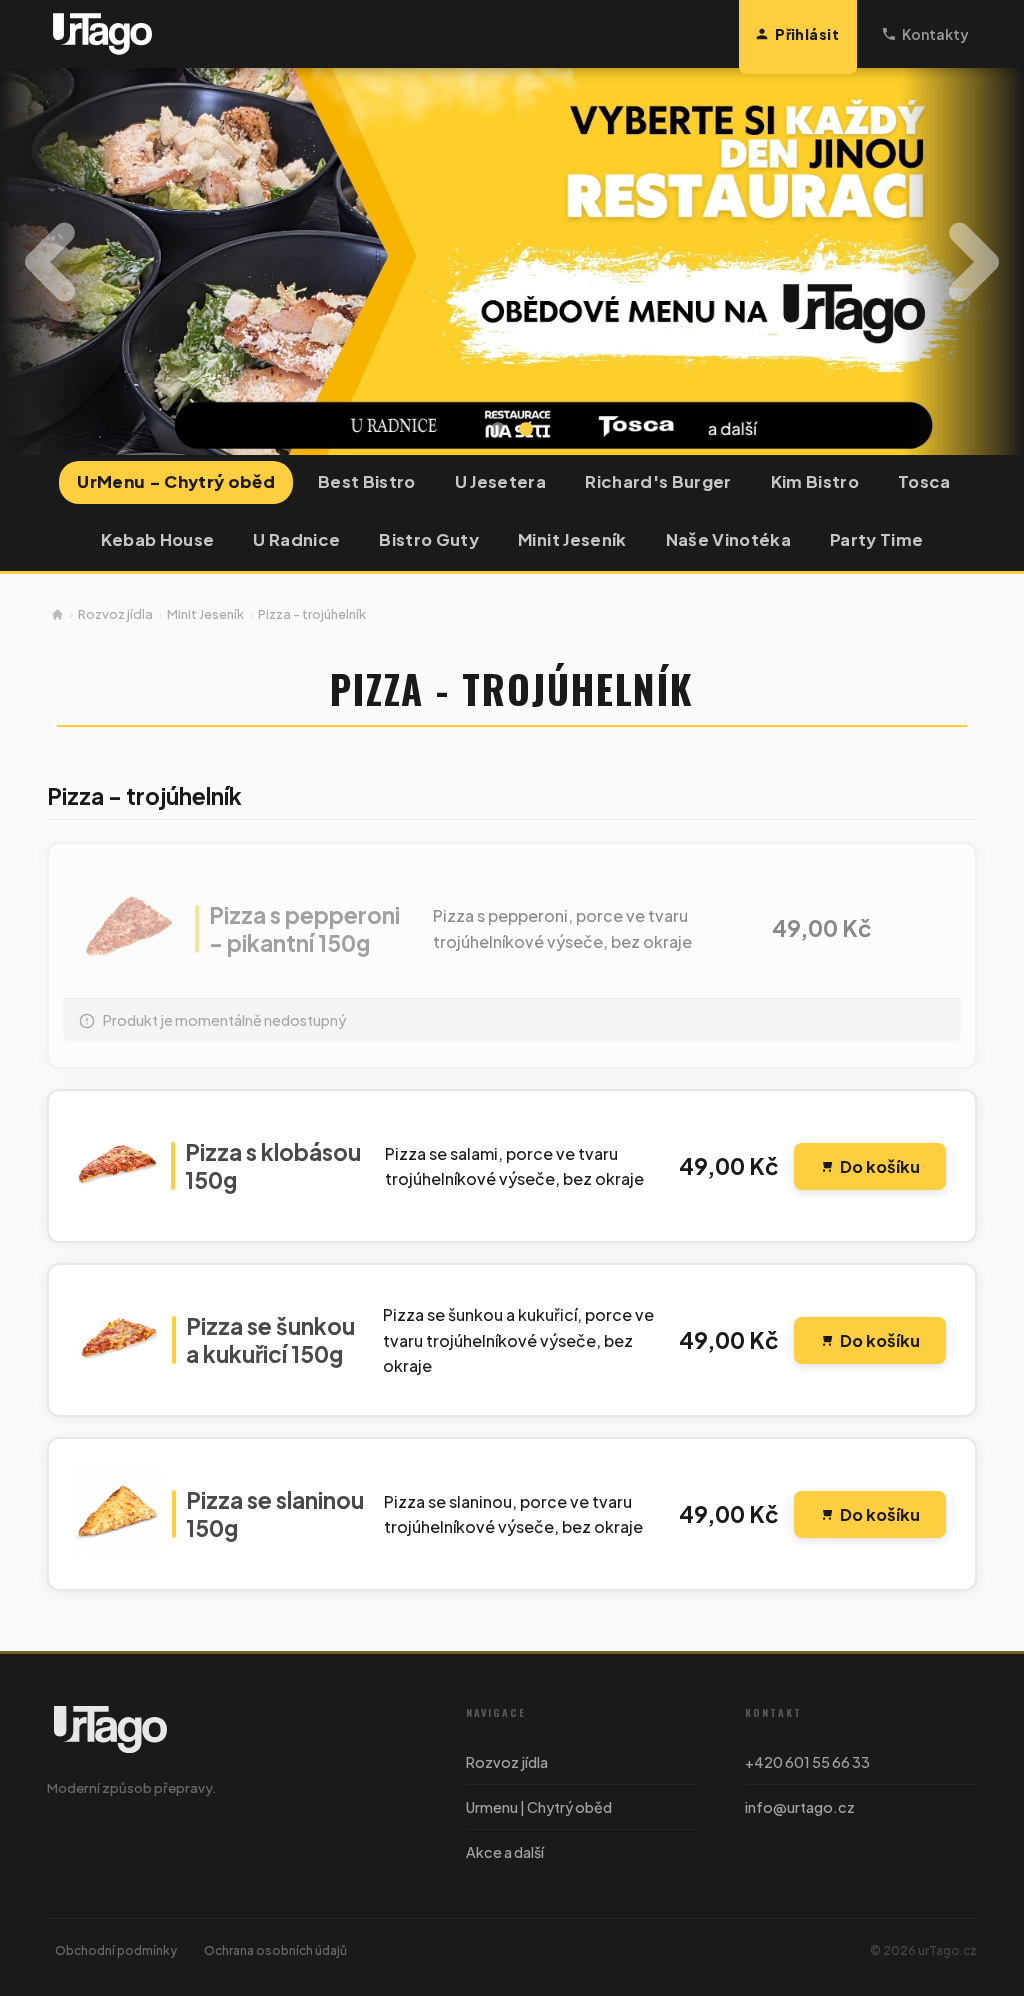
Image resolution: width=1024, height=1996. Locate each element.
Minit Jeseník (572, 539)
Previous (50, 262)
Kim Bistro (815, 481)
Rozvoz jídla (115, 614)
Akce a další (505, 1852)
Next (974, 262)
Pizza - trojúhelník (312, 614)
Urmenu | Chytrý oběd (539, 1807)
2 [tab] (526, 430)
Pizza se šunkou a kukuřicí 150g (270, 1340)
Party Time (876, 539)
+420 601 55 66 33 (807, 1762)
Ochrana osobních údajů (275, 1950)
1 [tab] (498, 430)
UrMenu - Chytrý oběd (176, 481)
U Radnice (296, 539)
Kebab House (158, 539)
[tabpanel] (512, 261)
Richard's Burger (658, 481)
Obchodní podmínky (116, 1950)
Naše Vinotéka (728, 539)
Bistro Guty (429, 539)
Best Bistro (367, 481)
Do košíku (880, 1166)
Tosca (924, 481)
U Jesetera (500, 481)
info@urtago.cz (800, 1807)
